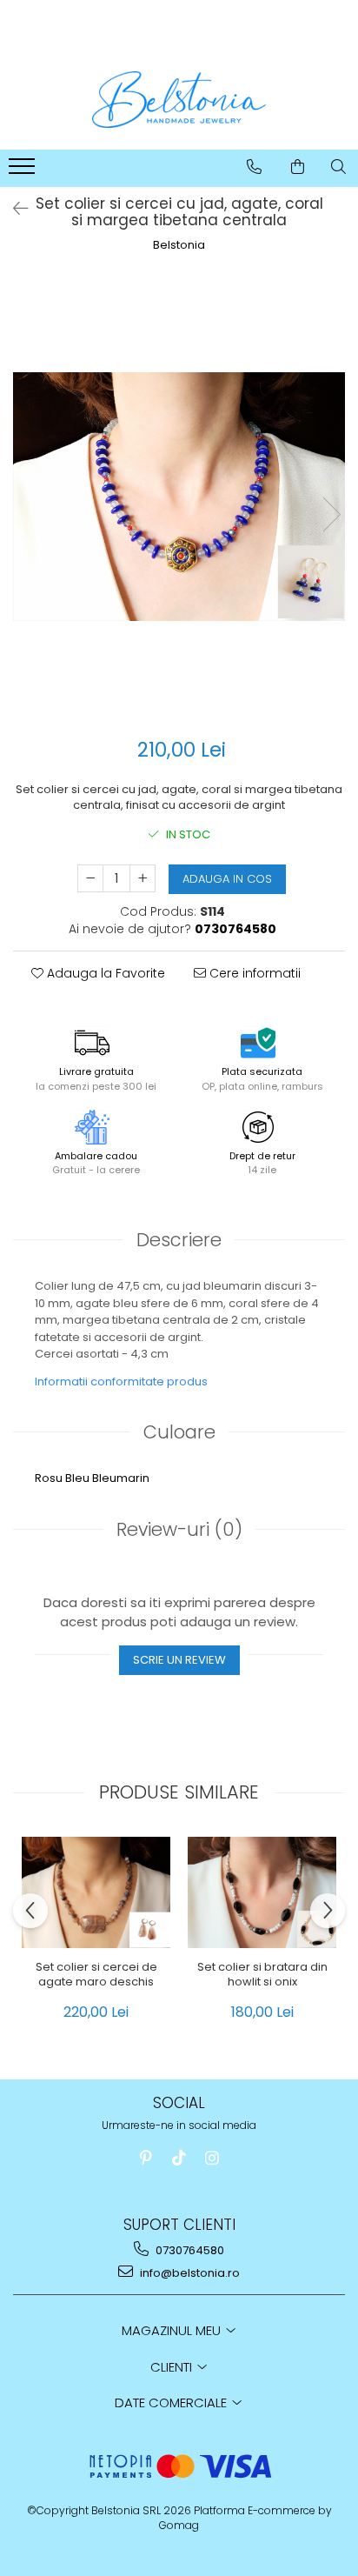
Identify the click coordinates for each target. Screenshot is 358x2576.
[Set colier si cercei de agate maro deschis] (96, 1892)
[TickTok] (179, 2158)
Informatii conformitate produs (121, 1381)
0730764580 (189, 2250)
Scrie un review (179, 1660)
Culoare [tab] (179, 1432)
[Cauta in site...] (338, 167)
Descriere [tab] (179, 1240)
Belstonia (179, 245)
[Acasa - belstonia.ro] (179, 100)
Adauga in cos (227, 879)
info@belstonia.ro (189, 2273)
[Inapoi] (13, 209)
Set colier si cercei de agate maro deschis (96, 1975)
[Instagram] (212, 2158)
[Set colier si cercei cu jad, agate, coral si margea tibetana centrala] (179, 497)
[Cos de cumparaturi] (298, 167)
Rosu (49, 1478)
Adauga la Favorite (104, 973)
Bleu (77, 1478)
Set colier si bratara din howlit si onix (262, 1975)
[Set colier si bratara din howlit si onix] (262, 1892)
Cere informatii (253, 973)
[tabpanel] (179, 497)
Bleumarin (121, 1478)
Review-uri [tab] (179, 1529)
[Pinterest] (146, 2158)
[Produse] (24, 171)
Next (331, 514)
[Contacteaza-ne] (254, 167)
